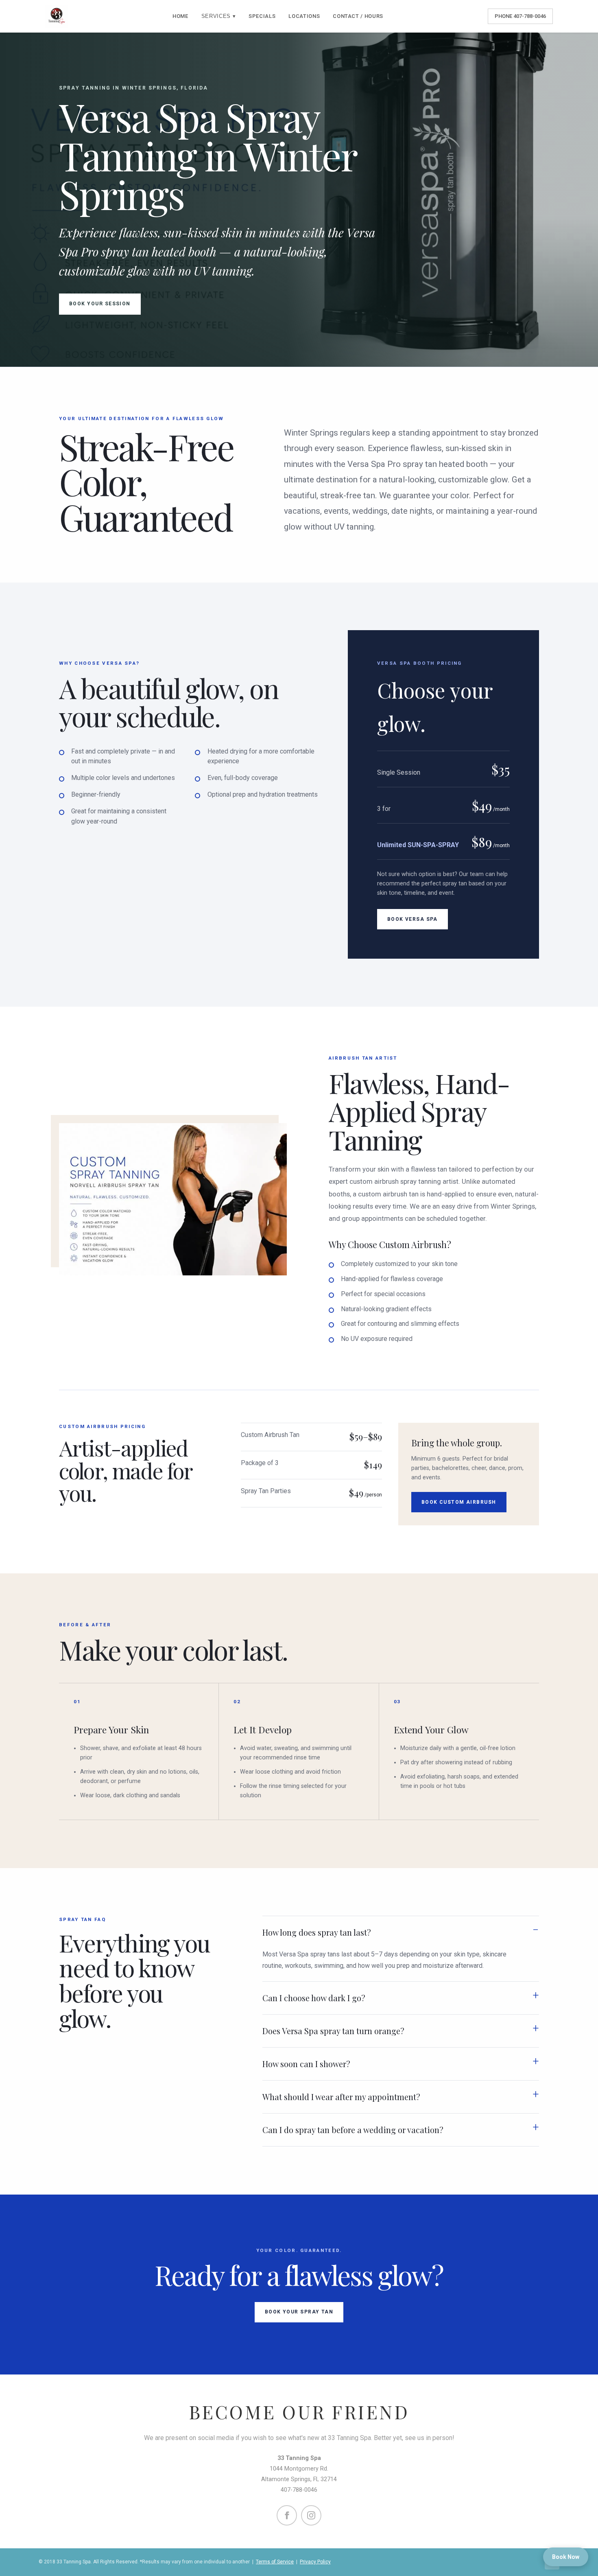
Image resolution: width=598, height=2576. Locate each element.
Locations (304, 16)
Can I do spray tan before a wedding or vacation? (353, 2130)
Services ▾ (219, 16)
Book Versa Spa (412, 919)
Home (180, 16)
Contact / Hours (358, 16)
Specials (262, 16)
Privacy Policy (315, 2562)
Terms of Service (275, 2562)
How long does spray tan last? (317, 1932)
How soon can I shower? (306, 2064)
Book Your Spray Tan (299, 2312)
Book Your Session (100, 304)
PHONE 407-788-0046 (520, 16)
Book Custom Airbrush (459, 1502)
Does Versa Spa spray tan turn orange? (333, 2031)
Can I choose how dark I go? (314, 1998)
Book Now (566, 2557)
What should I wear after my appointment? (341, 2097)
